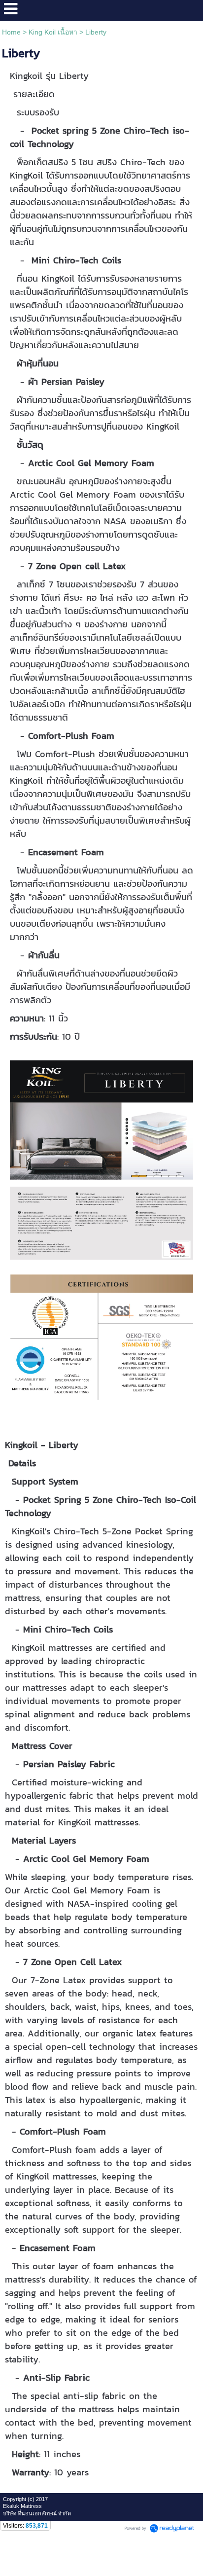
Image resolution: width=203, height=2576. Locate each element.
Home (11, 32)
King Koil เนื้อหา (53, 32)
